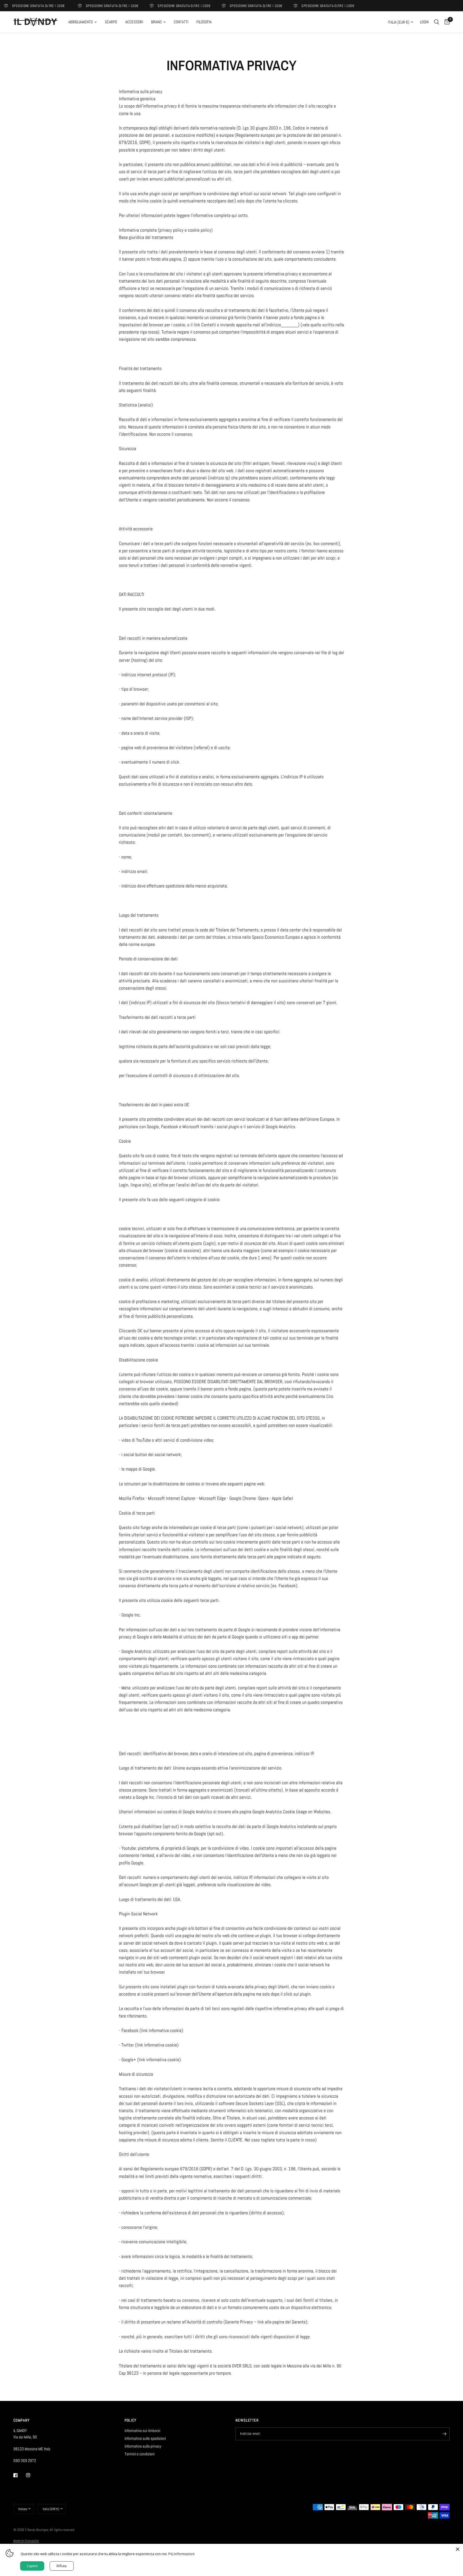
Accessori (134, 22)
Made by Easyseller (26, 2541)
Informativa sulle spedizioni (145, 2438)
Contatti (181, 22)
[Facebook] (19, 2475)
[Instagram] (32, 2475)
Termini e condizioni (140, 2454)
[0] (446, 22)
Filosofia (204, 22)
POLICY (131, 2420)
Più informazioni (181, 2554)
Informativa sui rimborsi (142, 2431)
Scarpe (111, 22)
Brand (156, 22)
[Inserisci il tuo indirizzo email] (444, 2434)
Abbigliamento (81, 22)
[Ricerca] (437, 22)
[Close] (458, 2549)
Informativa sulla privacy (143, 2446)
